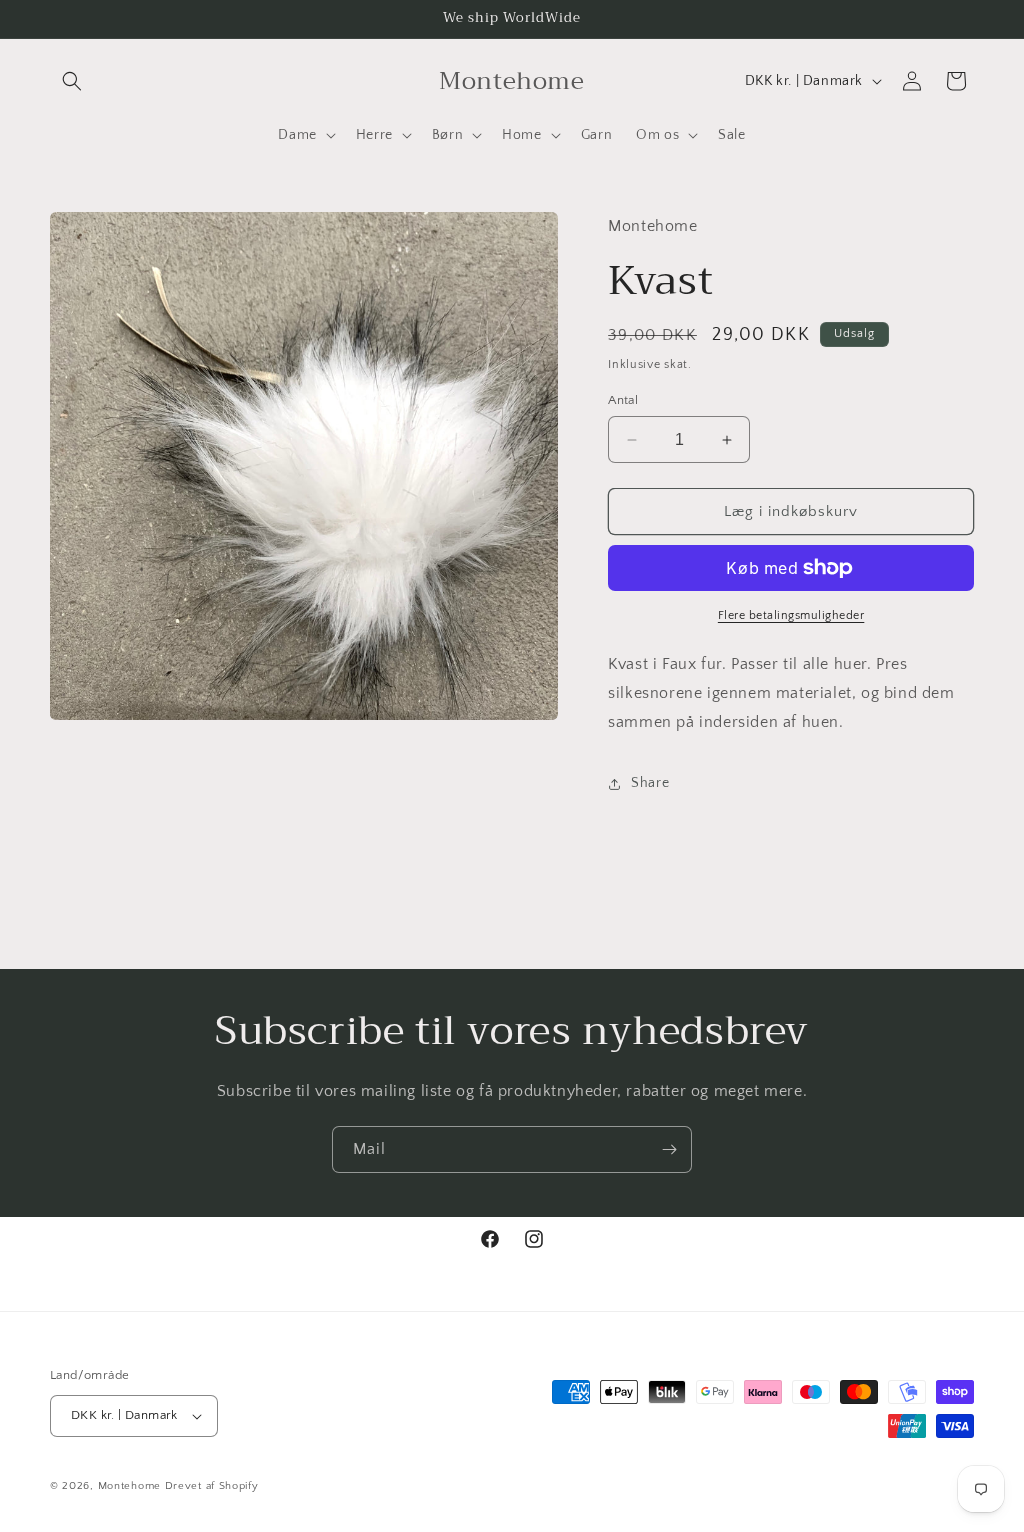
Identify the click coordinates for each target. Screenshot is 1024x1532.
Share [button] (650, 783)
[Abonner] (669, 1149)
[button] (72, 81)
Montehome (131, 1486)
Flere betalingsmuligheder (791, 615)
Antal (623, 400)
